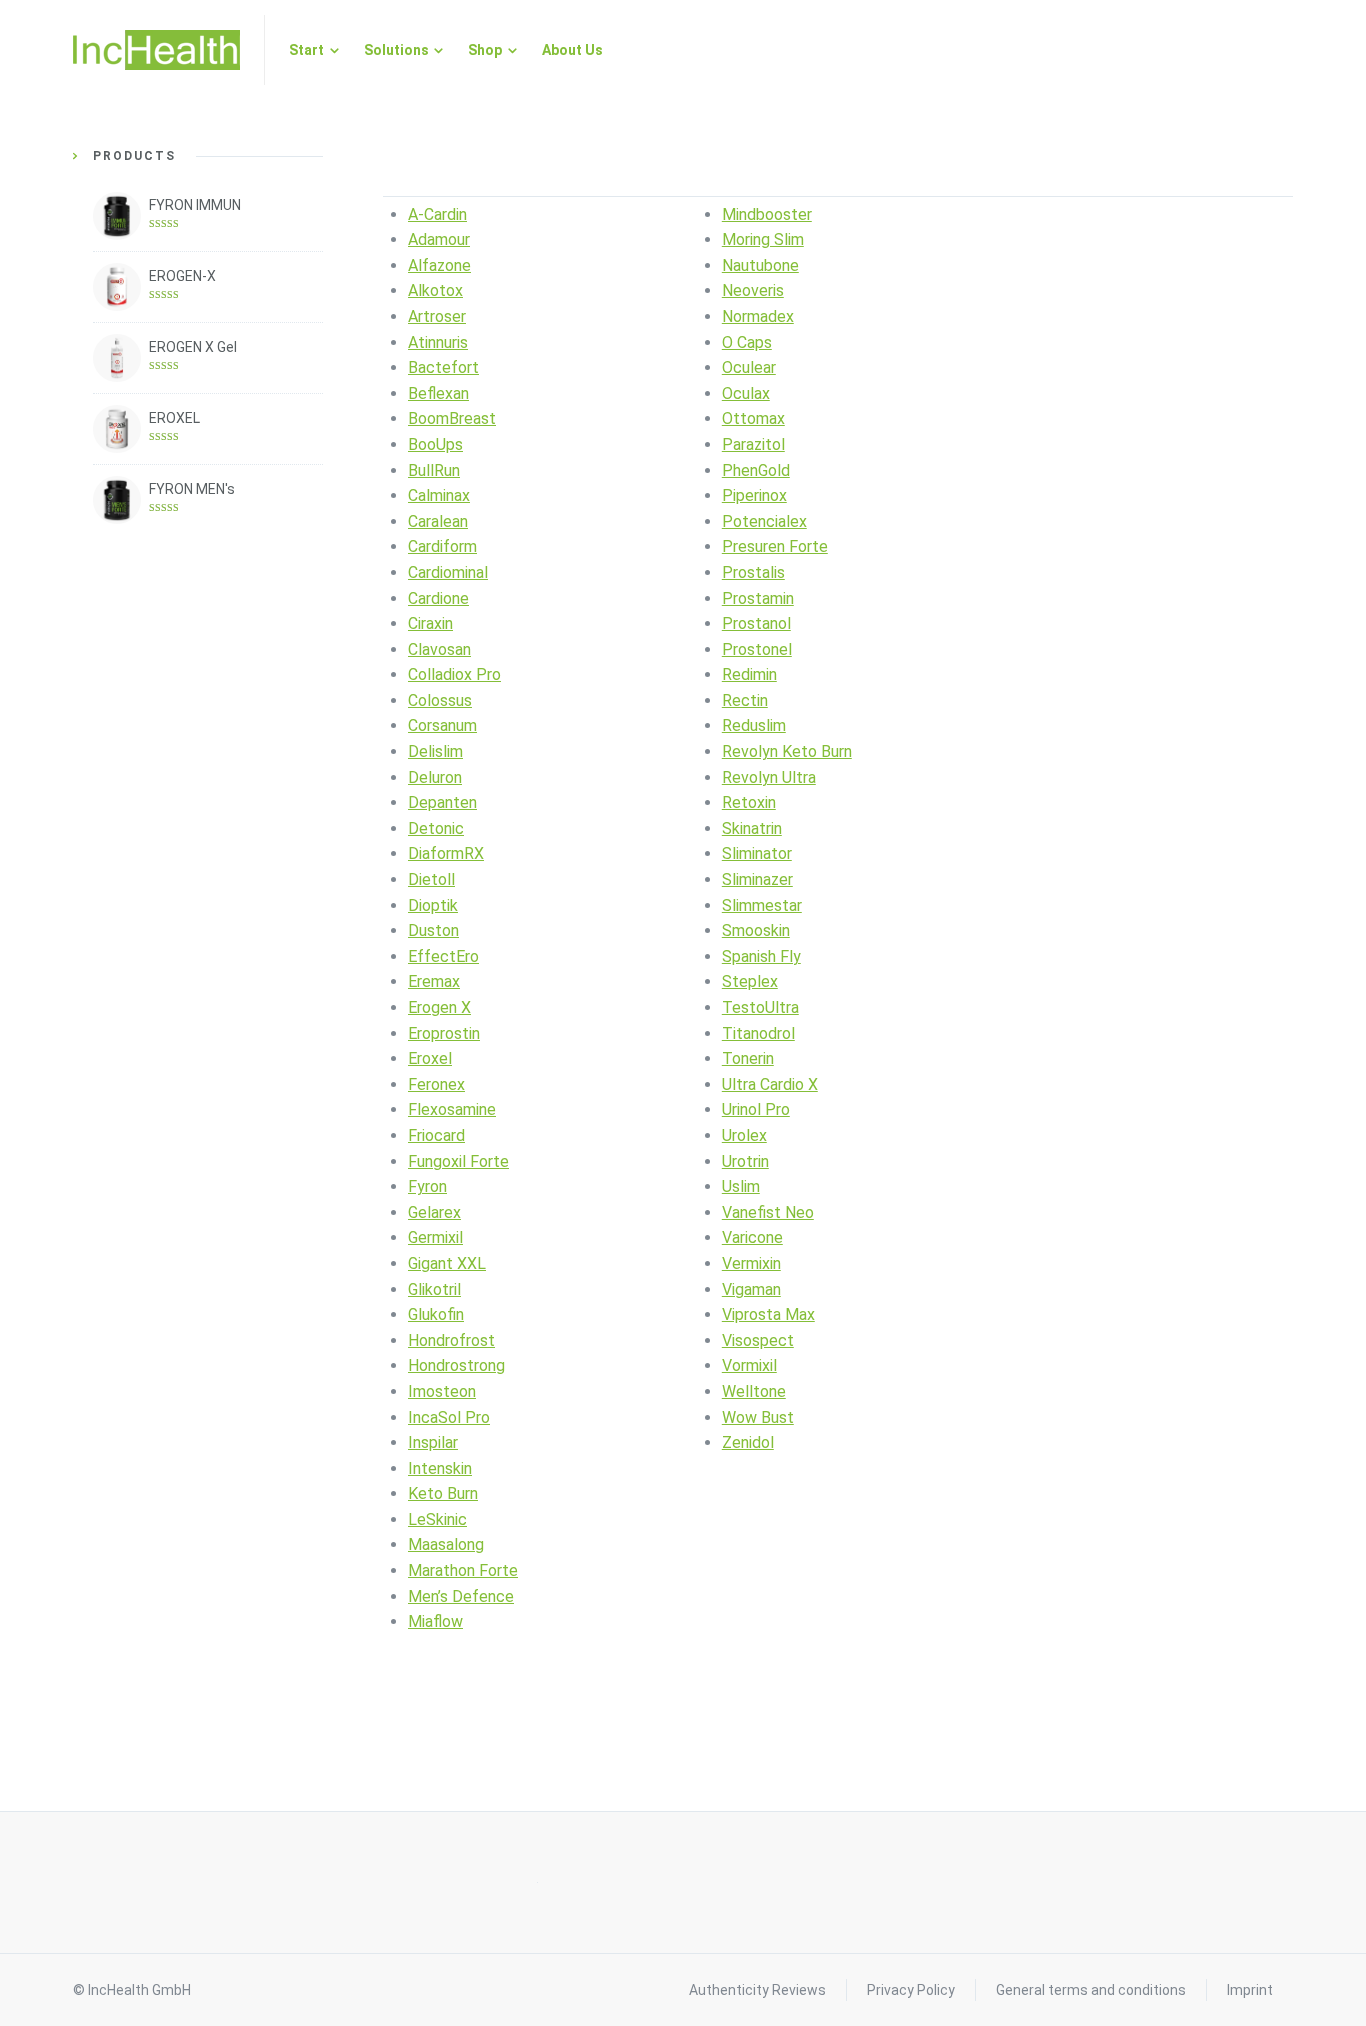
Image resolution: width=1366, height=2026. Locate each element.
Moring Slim (763, 239)
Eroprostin (444, 1033)
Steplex (750, 981)
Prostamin (758, 598)
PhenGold (756, 470)
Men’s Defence (461, 1596)
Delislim (435, 751)
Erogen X (439, 1007)
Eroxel (430, 1058)
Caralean (438, 521)
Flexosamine (452, 1109)
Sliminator (757, 853)
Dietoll (431, 879)
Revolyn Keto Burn (787, 751)
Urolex (744, 1135)
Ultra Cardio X (770, 1084)
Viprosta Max (768, 1314)
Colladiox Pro (454, 674)
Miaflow (435, 1621)
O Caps (747, 342)
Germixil (435, 1237)
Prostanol (756, 623)
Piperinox (754, 495)
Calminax (439, 495)
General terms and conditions (1091, 1990)
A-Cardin (437, 214)
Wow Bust (758, 1417)
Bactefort (443, 367)
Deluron (435, 777)
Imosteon (442, 1391)
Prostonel (757, 649)
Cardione (438, 598)
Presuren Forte (775, 546)
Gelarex (434, 1212)
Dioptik (433, 905)
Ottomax (753, 418)
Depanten (442, 802)
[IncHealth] (156, 50)
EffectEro (443, 956)
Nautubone (760, 265)
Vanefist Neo (768, 1212)
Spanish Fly (761, 956)
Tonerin (748, 1058)
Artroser (437, 316)
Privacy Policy (911, 1990)
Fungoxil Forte (458, 1161)
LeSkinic (437, 1519)
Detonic (436, 828)
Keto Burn (443, 1493)
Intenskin (440, 1468)
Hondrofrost (451, 1340)
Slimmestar (762, 905)
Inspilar (433, 1442)
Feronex (436, 1084)
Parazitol (753, 444)
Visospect (758, 1340)
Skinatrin (752, 828)
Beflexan (438, 393)
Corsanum (442, 725)
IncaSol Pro (449, 1417)
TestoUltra (760, 1007)
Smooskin (756, 930)
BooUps (435, 444)
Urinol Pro (756, 1109)
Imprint (1250, 1990)
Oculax (746, 393)
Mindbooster (767, 214)
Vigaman (751, 1289)
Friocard (436, 1135)
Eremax (434, 981)
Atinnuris (438, 342)
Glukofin (436, 1314)
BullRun (434, 470)
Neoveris (753, 290)
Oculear (749, 367)
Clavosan (439, 649)
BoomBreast (452, 418)
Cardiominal (448, 572)
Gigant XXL (447, 1263)
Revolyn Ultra (769, 777)
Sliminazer (757, 879)
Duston (433, 930)
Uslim (741, 1186)
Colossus (440, 700)
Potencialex (764, 521)
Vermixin (751, 1263)
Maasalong (446, 1544)
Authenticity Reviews (757, 1990)
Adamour (439, 239)
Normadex (758, 316)
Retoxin (749, 802)
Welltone (754, 1391)
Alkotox (435, 290)
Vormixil (749, 1365)
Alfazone (439, 265)
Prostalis (753, 572)
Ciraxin (430, 623)
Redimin (749, 674)
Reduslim (754, 725)
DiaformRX (446, 853)
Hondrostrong (456, 1365)
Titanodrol (758, 1033)
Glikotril (434, 1289)
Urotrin (745, 1161)
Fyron (427, 1186)
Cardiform (442, 546)
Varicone (752, 1237)
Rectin (745, 700)
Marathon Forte (463, 1570)
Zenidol (748, 1442)
